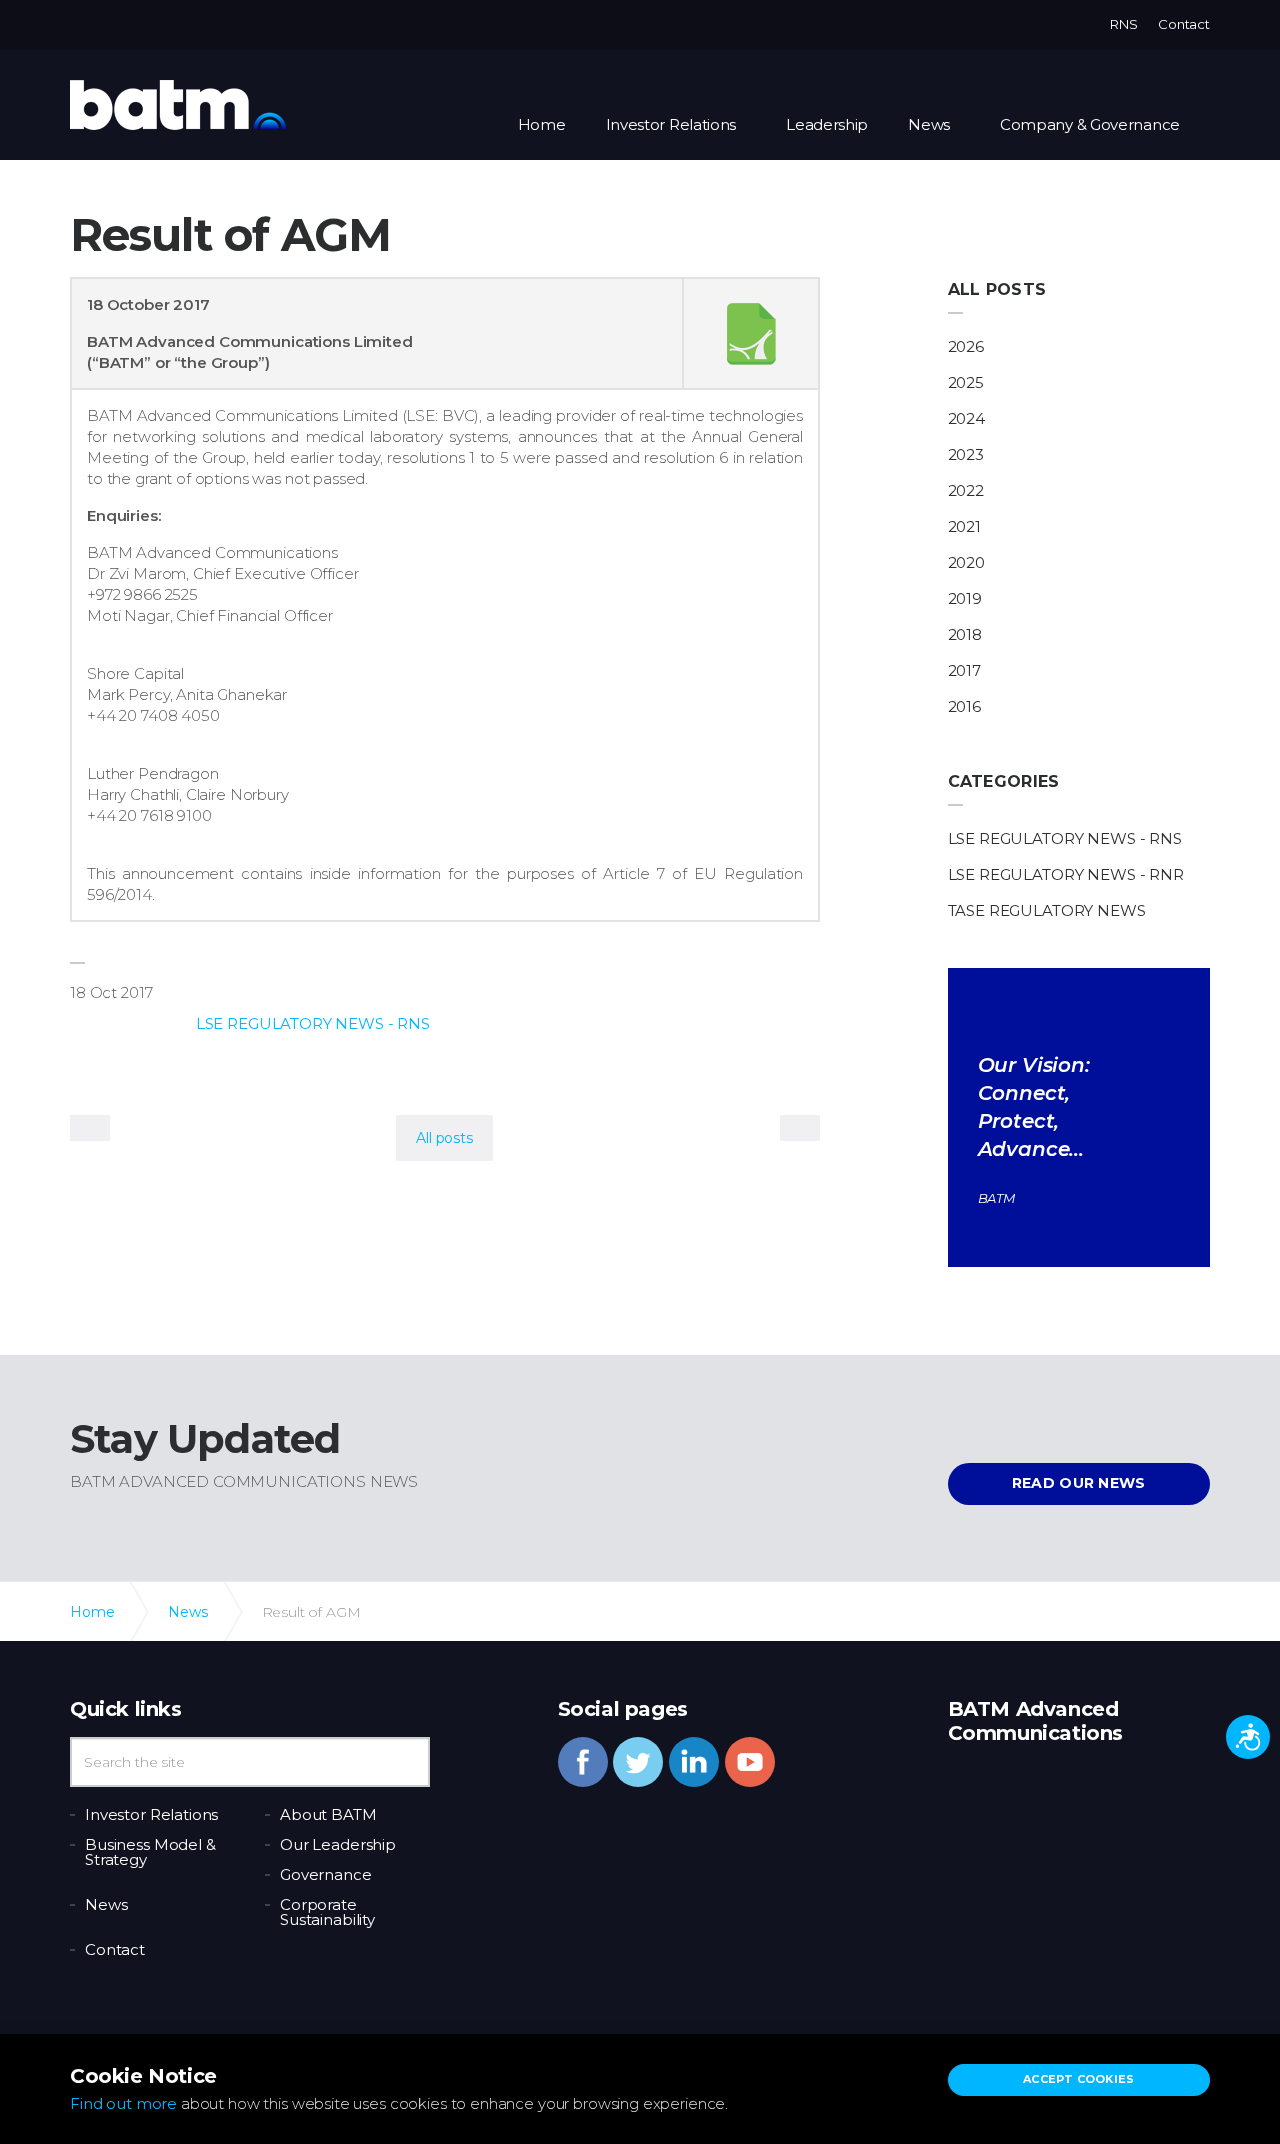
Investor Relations (671, 124)
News (929, 124)
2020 (966, 562)
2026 (966, 346)
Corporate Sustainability (327, 1912)
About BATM (328, 1814)
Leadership (827, 124)
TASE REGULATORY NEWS (1047, 910)
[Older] (90, 1128)
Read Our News (1079, 1483)
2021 (964, 526)
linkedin (694, 1762)
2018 (965, 634)
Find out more (123, 2103)
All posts (997, 289)
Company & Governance (1090, 124)
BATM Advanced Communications (178, 105)
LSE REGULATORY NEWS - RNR (1066, 874)
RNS (1124, 24)
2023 (966, 454)
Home (542, 124)
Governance (326, 1874)
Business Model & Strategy (150, 1852)
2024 (966, 418)
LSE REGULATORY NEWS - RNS (313, 1023)
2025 (966, 382)
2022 (966, 490)
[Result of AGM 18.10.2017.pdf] (751, 334)
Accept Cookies (1078, 2079)
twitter (638, 1762)
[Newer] (800, 1128)
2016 (964, 706)
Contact (1184, 24)
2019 (965, 598)
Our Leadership (338, 1844)
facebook (583, 1762)
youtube (750, 1762)
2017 (964, 670)
